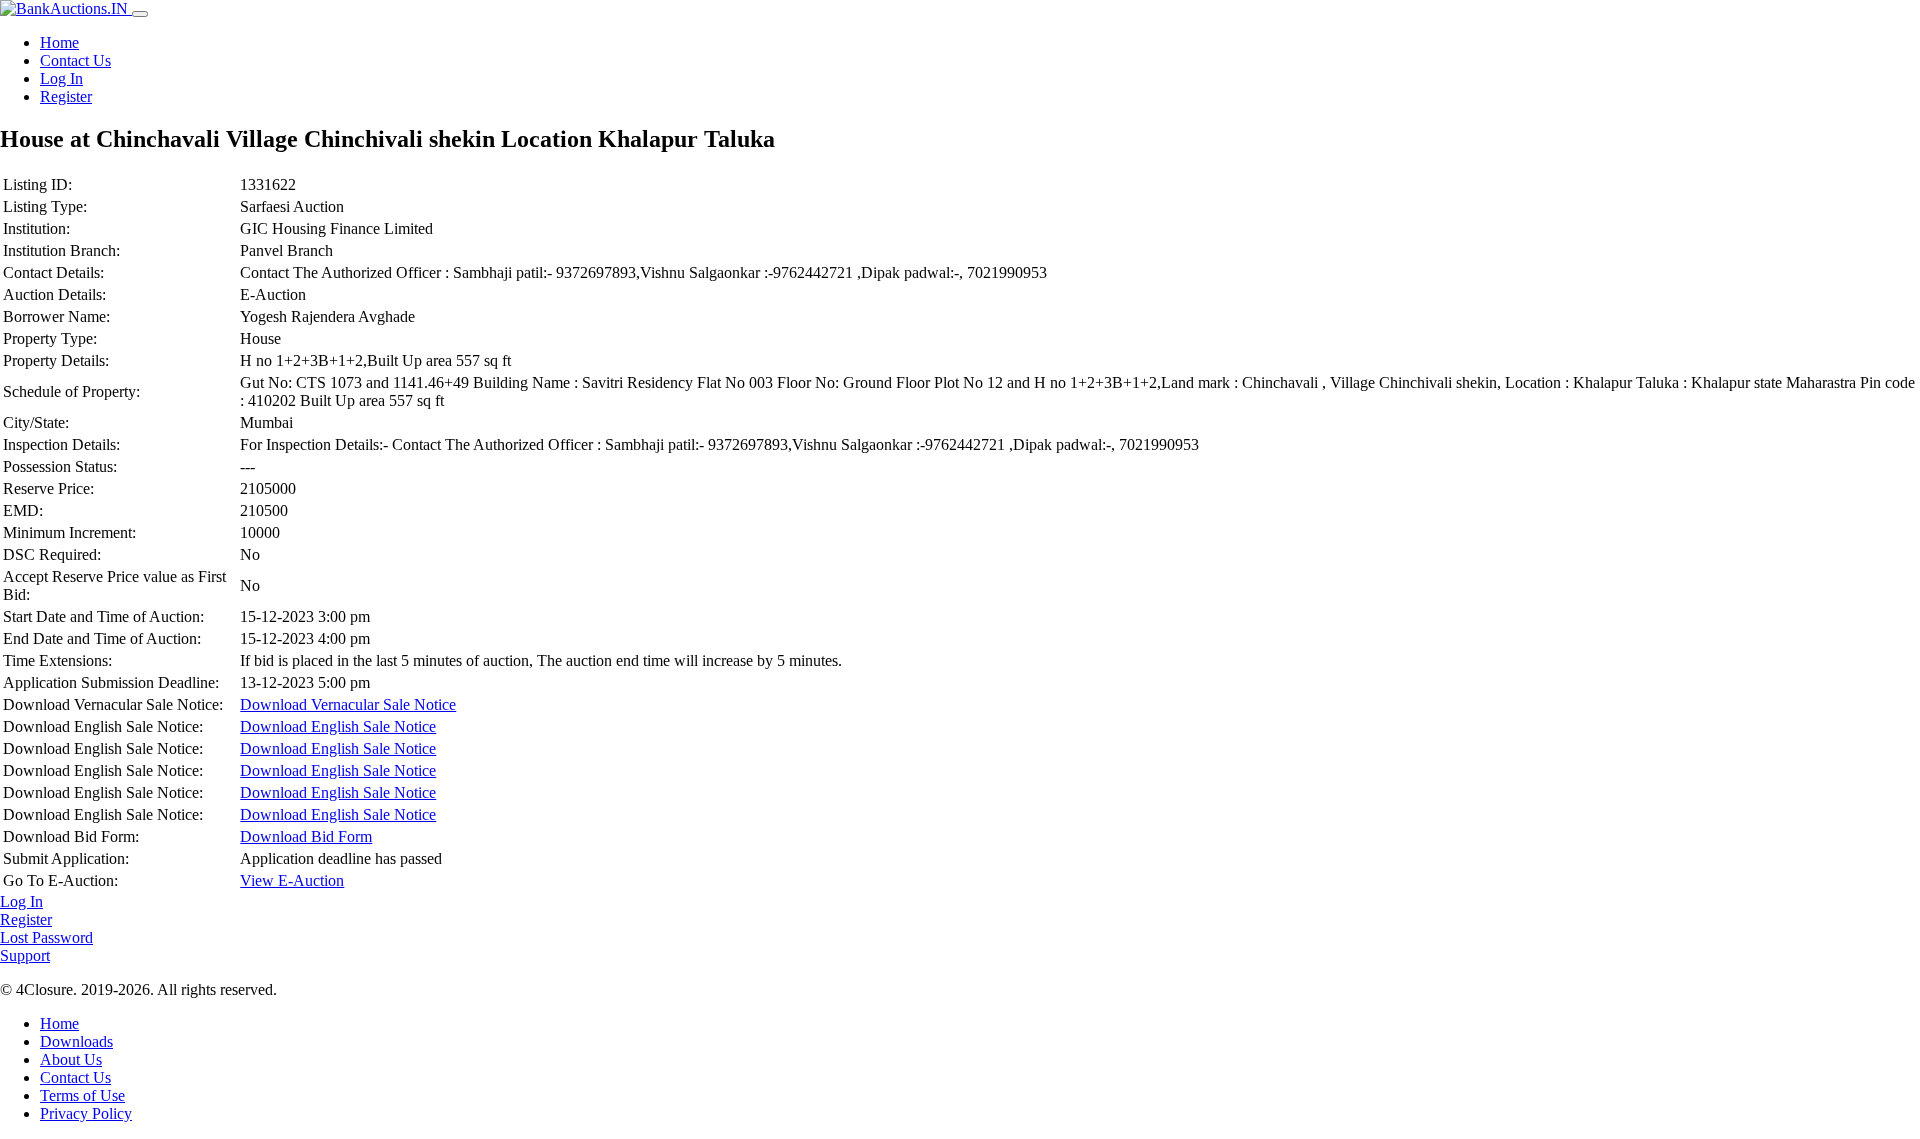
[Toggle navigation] (140, 14)
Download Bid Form (306, 836)
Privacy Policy (86, 1113)
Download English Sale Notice (338, 726)
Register (66, 96)
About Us (71, 1059)
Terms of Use (82, 1095)
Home (59, 42)
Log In (61, 78)
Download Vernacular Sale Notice (348, 704)
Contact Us (75, 60)
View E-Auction (292, 880)
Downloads (76, 1041)
